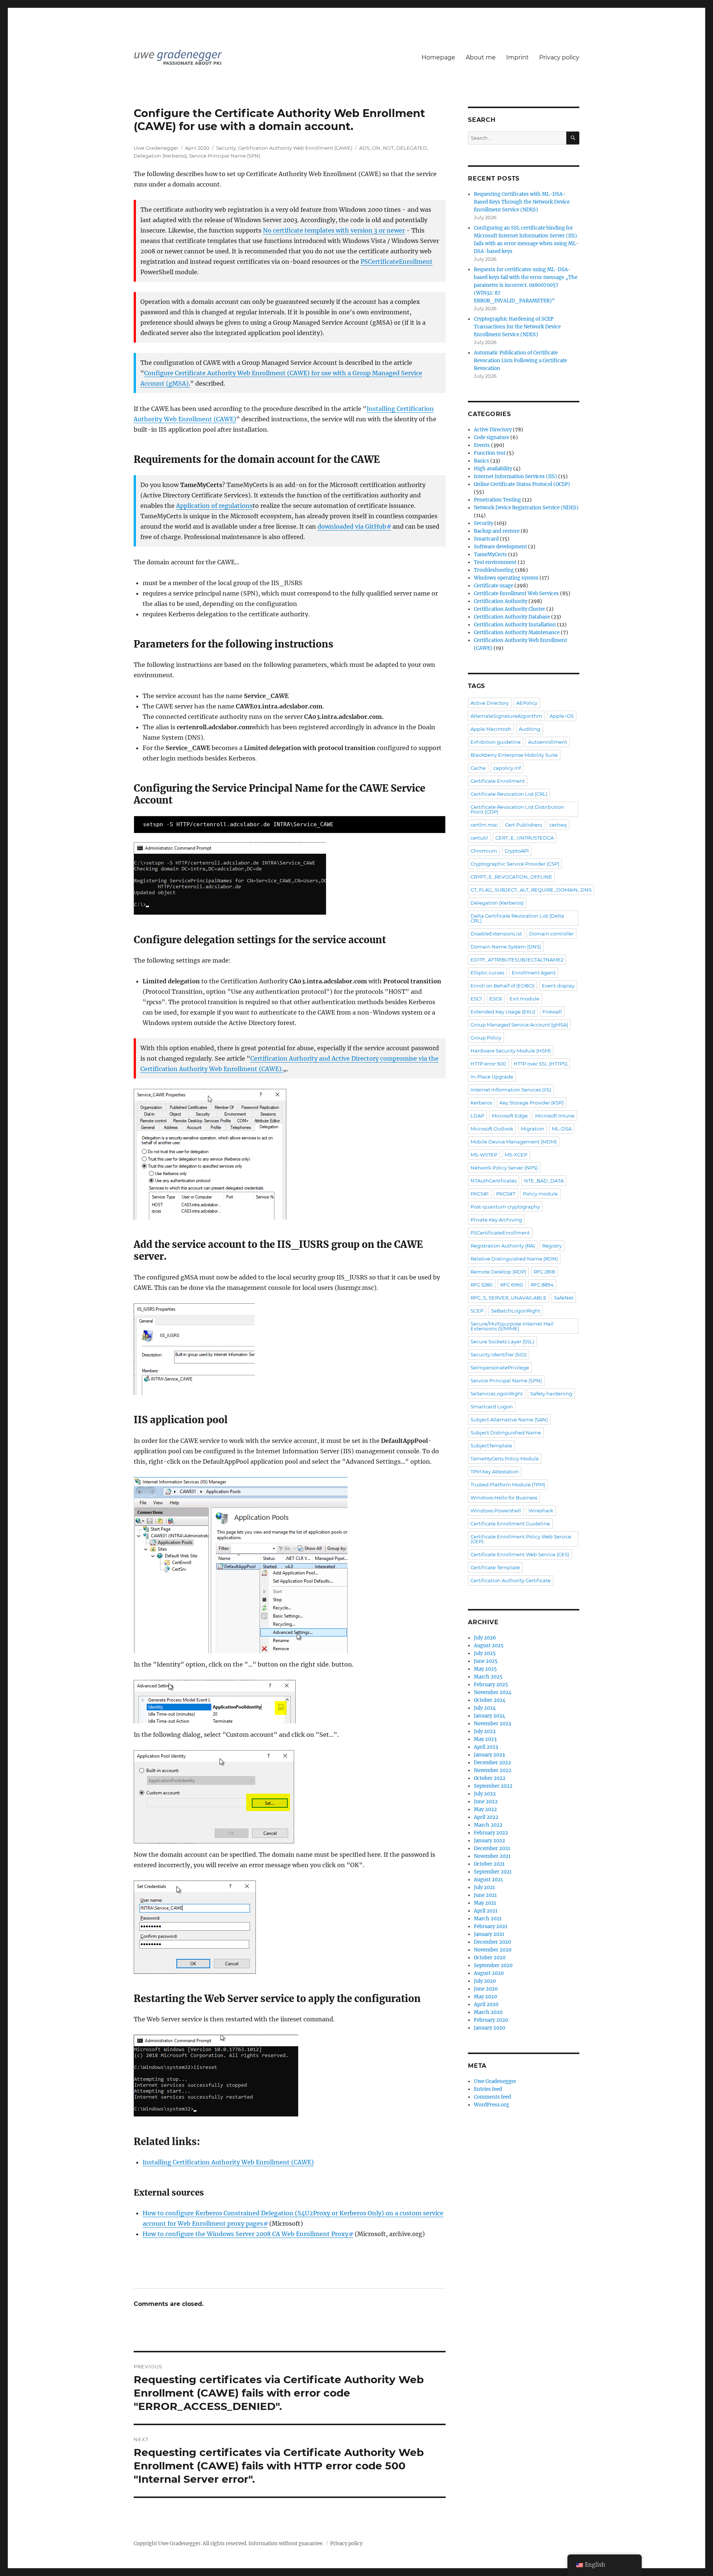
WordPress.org (491, 2105)
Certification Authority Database (512, 617)
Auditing (530, 729)
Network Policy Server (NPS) (504, 1168)
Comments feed (492, 2097)
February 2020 (491, 2020)
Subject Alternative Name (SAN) (509, 1420)
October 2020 (490, 1958)
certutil (479, 838)
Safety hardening (551, 1394)
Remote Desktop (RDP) (498, 1272)
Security (226, 148)
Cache (478, 768)
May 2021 (485, 1903)
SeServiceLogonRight (497, 1394)
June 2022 (486, 1802)
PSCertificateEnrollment (397, 262)
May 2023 (485, 1739)
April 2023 (486, 1747)
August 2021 (488, 1880)
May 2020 (485, 1997)
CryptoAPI (517, 851)
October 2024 (490, 1700)
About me (481, 57)
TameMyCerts (490, 554)
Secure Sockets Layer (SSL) (502, 1341)
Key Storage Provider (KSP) (532, 1103)
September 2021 (493, 1872)
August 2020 (489, 1973)
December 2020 (492, 1942)
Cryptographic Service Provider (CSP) (515, 864)
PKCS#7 (506, 1194)
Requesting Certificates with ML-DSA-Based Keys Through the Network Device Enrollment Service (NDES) (522, 202)
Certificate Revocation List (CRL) (509, 794)
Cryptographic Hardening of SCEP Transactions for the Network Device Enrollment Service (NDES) (517, 327)
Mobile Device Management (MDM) (514, 1142)
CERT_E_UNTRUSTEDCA (525, 838)
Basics (481, 461)
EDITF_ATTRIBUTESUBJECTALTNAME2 (517, 960)
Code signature (491, 437)
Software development (500, 547)
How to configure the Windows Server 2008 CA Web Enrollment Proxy (245, 2234)
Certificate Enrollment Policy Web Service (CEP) (521, 1539)
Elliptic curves (487, 973)
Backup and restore (497, 531)
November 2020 (493, 1950)
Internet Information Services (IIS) (515, 476)
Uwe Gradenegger (156, 148)
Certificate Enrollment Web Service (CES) (520, 1554)
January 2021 (489, 1934)
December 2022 (492, 1763)
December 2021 (492, 1848)
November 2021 (492, 1856)
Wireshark (541, 1511)
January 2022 (489, 1841)
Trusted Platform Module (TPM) (508, 1485)
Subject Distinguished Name (506, 1433)
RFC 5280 (482, 1285)
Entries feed (488, 2089)
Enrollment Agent (534, 973)
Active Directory (493, 430)
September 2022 (493, 1786)
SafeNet (564, 1298)
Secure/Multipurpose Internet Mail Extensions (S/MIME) (512, 1326)
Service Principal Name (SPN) (225, 156)
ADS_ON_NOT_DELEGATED (393, 148)
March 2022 (488, 1825)
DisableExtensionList (496, 934)
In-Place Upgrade (492, 1077)
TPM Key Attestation (495, 1472)
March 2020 (488, 2012)
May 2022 (485, 1809)
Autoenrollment (548, 742)
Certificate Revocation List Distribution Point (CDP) (517, 809)
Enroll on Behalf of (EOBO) (502, 986)
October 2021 (489, 1864)
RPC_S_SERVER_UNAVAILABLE (509, 1298)
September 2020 (493, 1965)
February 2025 (491, 1685)
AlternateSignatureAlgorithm (506, 716)
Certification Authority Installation (515, 625)
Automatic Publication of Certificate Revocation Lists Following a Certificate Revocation (520, 361)
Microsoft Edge (510, 1116)
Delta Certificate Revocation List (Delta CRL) (517, 918)
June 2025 (486, 1661)
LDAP (477, 1116)
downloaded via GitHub (352, 526)
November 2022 (493, 1770)
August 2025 (489, 1646)
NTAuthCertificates (494, 1181)
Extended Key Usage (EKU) (503, 1012)
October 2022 (490, 1778)
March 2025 (488, 1677)
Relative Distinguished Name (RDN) (514, 1259)
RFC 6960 (512, 1285)
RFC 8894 (542, 1285)
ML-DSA (562, 1129)
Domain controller (551, 934)
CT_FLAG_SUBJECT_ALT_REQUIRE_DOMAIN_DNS (531, 890)
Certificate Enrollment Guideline (510, 1524)
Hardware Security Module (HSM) (511, 1051)
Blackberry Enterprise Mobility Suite (514, 755)
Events (482, 445)
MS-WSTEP (484, 1155)
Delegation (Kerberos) (160, 156)
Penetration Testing (497, 500)
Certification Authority (501, 601)
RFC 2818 (544, 1272)
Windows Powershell (496, 1511)
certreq (558, 825)
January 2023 (489, 1755)
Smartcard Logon (492, 1407)
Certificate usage (494, 586)
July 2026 (485, 1638)
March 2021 (488, 1919)
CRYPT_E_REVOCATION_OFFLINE (511, 877)
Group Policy (486, 1038)
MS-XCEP (516, 1155)
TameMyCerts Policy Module (505, 1459)
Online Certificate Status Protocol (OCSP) (522, 484)
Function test (490, 453)
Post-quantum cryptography (505, 1207)
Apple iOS (562, 716)
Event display (558, 986)
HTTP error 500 (488, 1064)
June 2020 (486, 1989)
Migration (533, 1129)
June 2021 (485, 1895)
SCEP (477, 1311)
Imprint (517, 57)
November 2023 (492, 1724)
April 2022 (486, 1817)
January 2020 (489, 2028)
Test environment (495, 562)
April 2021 (486, 1911)
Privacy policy (559, 57)
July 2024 (485, 1708)
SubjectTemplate (491, 1446)
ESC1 (476, 999)
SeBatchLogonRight (516, 1311)
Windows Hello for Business (504, 1498)
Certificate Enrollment (498, 781)
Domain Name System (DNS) (506, 947)
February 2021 (491, 1926)
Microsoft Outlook (492, 1129)
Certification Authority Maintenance (517, 632)
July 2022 (485, 1794)
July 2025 (485, 1653)
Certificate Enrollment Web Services (516, 593)
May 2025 (485, 1669)
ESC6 (496, 999)
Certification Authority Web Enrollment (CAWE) (295, 148)
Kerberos (481, 1103)
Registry (552, 1246)
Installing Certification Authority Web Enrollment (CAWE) (228, 2162)
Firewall (552, 1012)
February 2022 (491, 1833)
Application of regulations (214, 506)
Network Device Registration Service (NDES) (526, 508)
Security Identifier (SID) (499, 1354)
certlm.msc (484, 825)
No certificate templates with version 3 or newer (334, 230)
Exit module (524, 999)
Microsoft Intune (555, 1116)
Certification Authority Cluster (509, 609)
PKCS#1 (480, 1194)
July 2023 (485, 1731)
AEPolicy (527, 703)
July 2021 (484, 1887)
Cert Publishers (523, 825)
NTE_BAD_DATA (544, 1181)
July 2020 (485, 1981)
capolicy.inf (507, 768)
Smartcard (486, 539)
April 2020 (486, 2004)
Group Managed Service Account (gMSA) (519, 1025)
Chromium (484, 851)
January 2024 (489, 1716)
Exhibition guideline (496, 742)
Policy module (540, 1194)
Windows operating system (506, 578)
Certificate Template (495, 1567)
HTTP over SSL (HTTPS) (541, 1064)
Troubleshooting (494, 570)
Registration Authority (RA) (503, 1246)
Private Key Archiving (496, 1220)
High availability (493, 469)
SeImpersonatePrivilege (500, 1368)
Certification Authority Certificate (511, 1580)
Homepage (438, 57)
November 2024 (493, 1692)
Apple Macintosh (491, 729)
